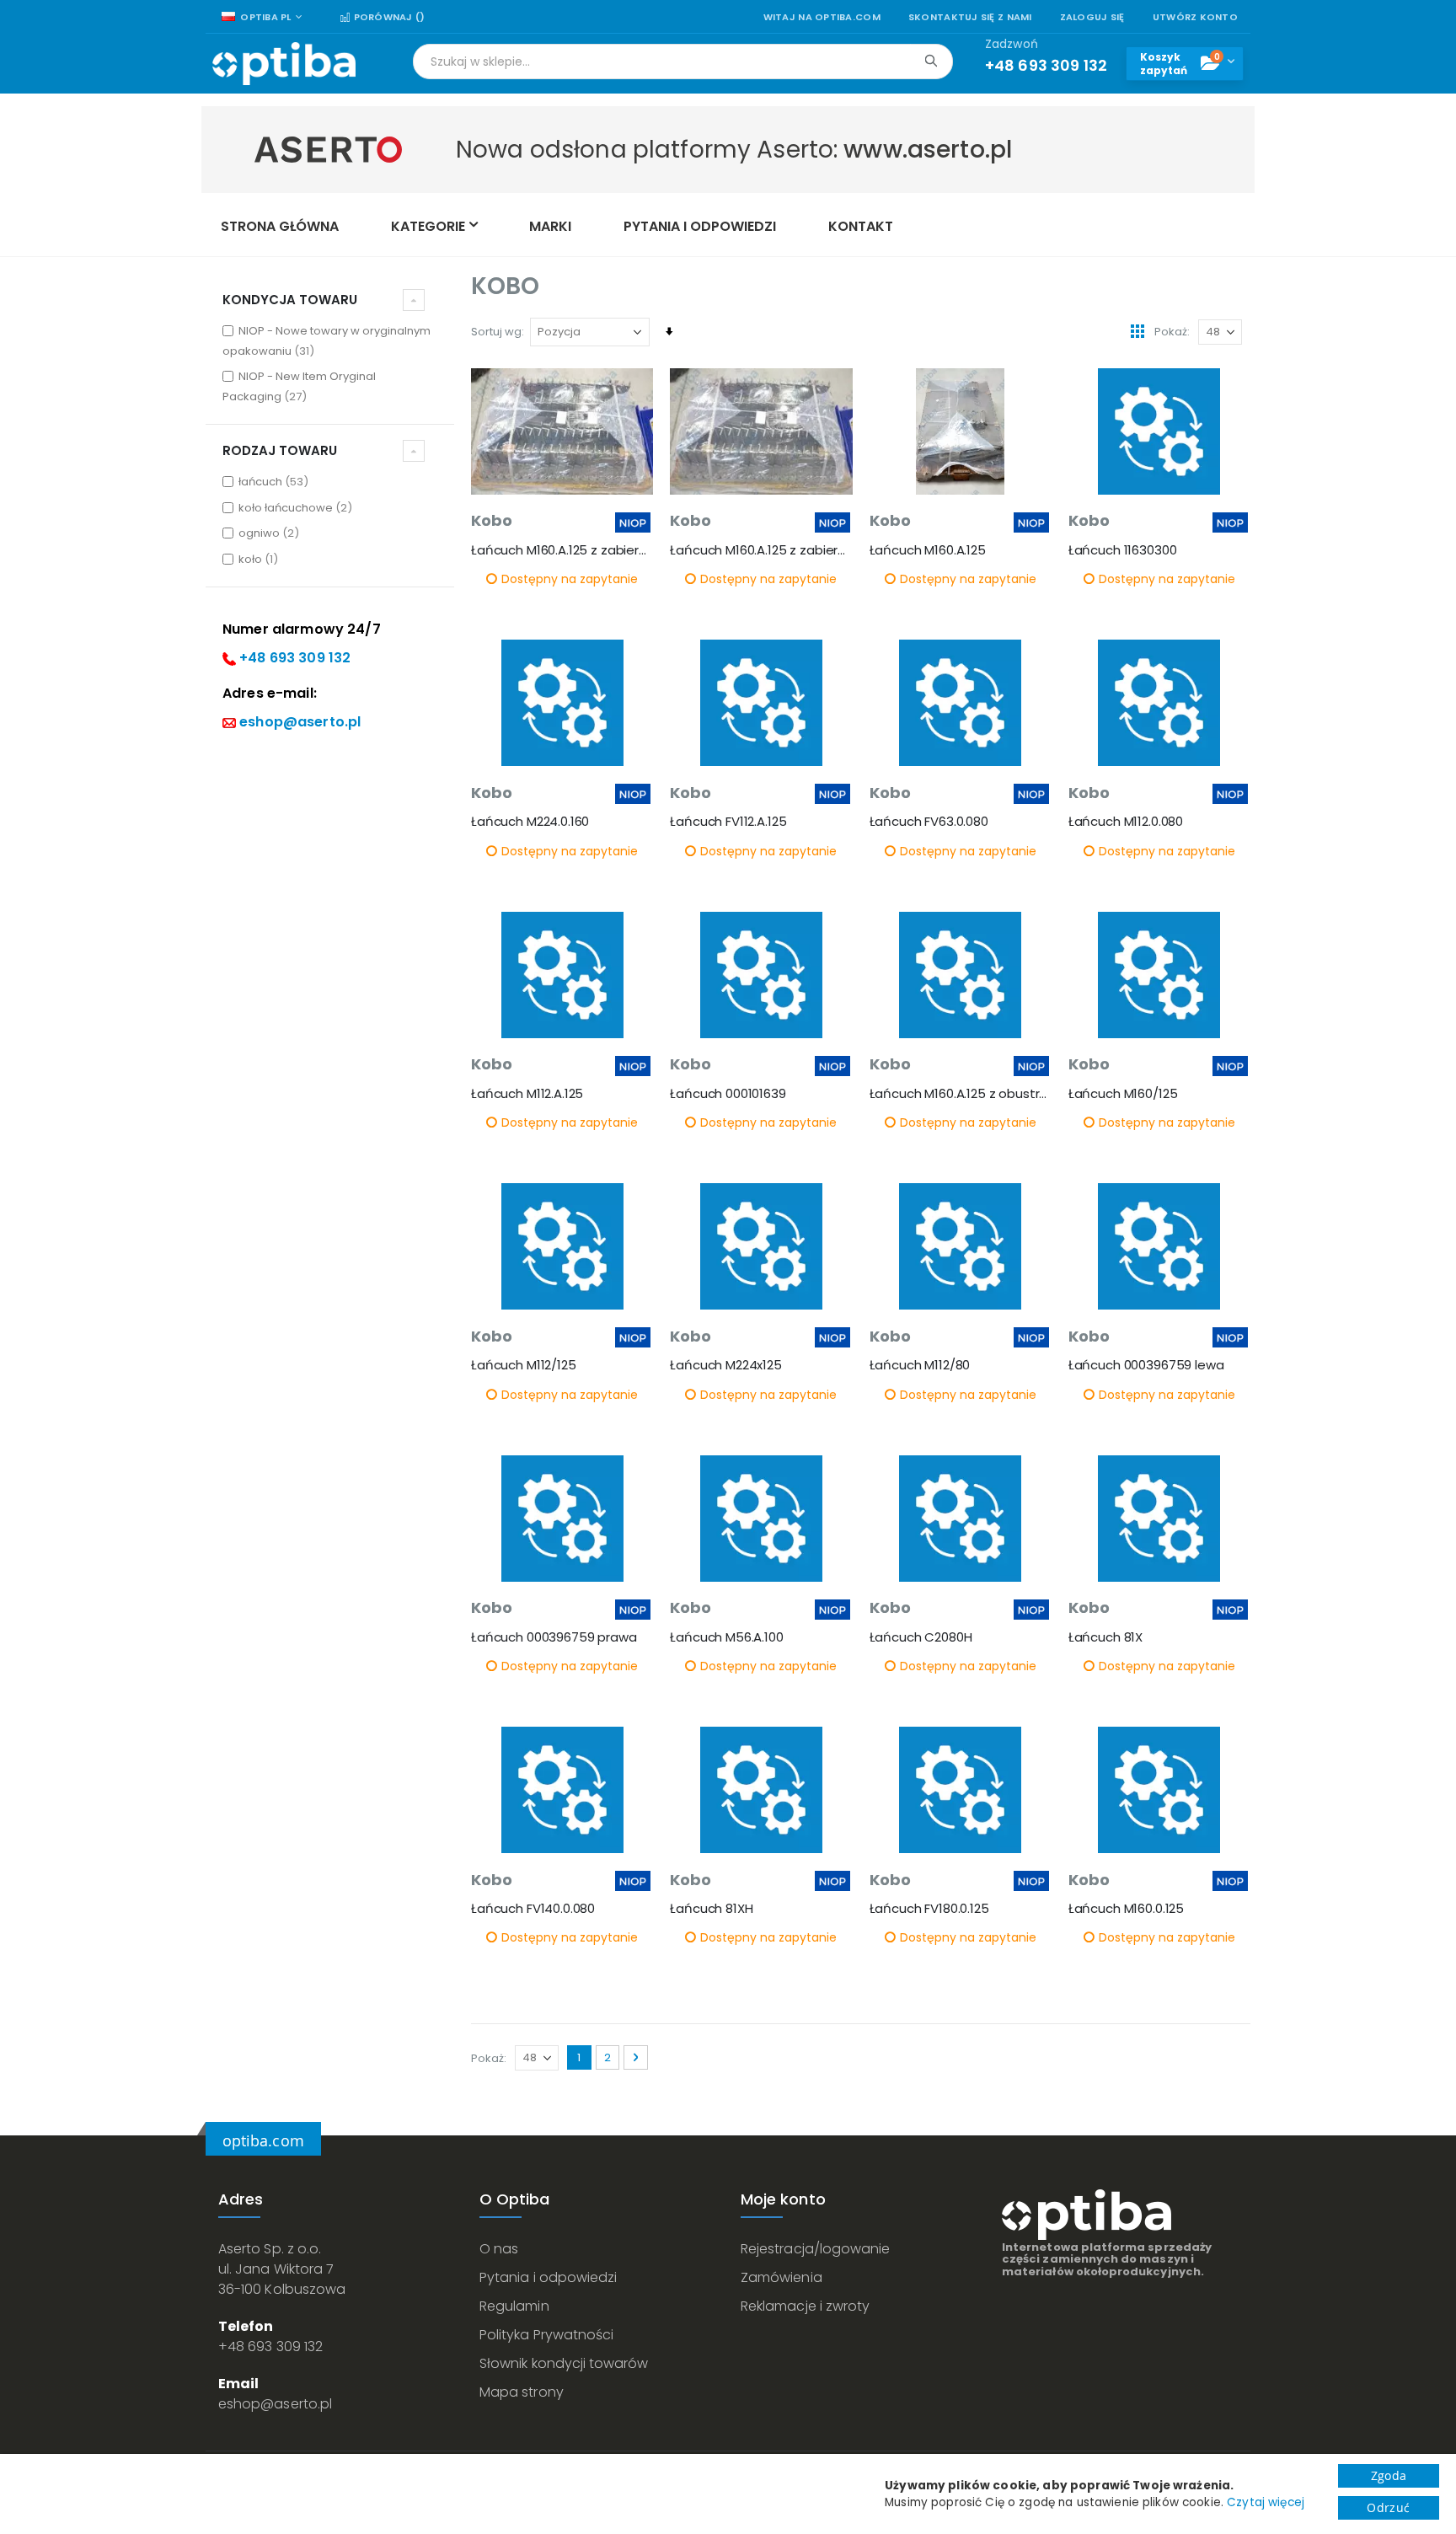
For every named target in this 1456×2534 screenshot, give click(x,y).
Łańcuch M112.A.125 (527, 1094)
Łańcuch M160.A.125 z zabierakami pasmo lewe (761, 550)
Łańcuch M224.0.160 (530, 822)
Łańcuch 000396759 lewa (1146, 1365)
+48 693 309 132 (295, 658)
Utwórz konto (1195, 17)
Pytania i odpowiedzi (548, 2277)
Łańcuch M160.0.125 (1126, 1909)
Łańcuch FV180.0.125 (929, 1909)
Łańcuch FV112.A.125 (728, 822)
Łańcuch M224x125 (726, 1365)
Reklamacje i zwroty (805, 2306)
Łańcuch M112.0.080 (1126, 822)
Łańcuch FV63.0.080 (929, 822)
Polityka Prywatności (546, 2335)
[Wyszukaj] (931, 61)
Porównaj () (388, 17)
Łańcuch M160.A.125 (928, 550)
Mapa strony (522, 2392)
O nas (499, 2249)
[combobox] (683, 62)
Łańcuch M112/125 (524, 1365)
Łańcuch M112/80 (920, 1365)
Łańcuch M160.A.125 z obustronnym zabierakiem (961, 1094)
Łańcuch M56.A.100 (726, 1637)
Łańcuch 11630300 (1123, 550)
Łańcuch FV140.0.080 (533, 1909)
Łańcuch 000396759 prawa (554, 1637)
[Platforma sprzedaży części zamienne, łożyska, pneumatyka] (284, 64)
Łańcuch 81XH (711, 1909)
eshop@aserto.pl (300, 722)
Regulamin (514, 2306)
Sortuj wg (496, 332)
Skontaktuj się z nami (970, 17)
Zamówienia (782, 2277)
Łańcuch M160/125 (1123, 1094)
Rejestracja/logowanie (815, 2249)
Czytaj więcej (1266, 2502)
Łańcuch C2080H (921, 1637)
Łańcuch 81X (1105, 1637)
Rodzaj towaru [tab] (280, 450)
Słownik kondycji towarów (564, 2363)
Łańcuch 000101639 (728, 1094)
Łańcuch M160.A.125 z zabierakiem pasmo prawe (562, 550)
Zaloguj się (1092, 17)
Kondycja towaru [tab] (290, 300)
